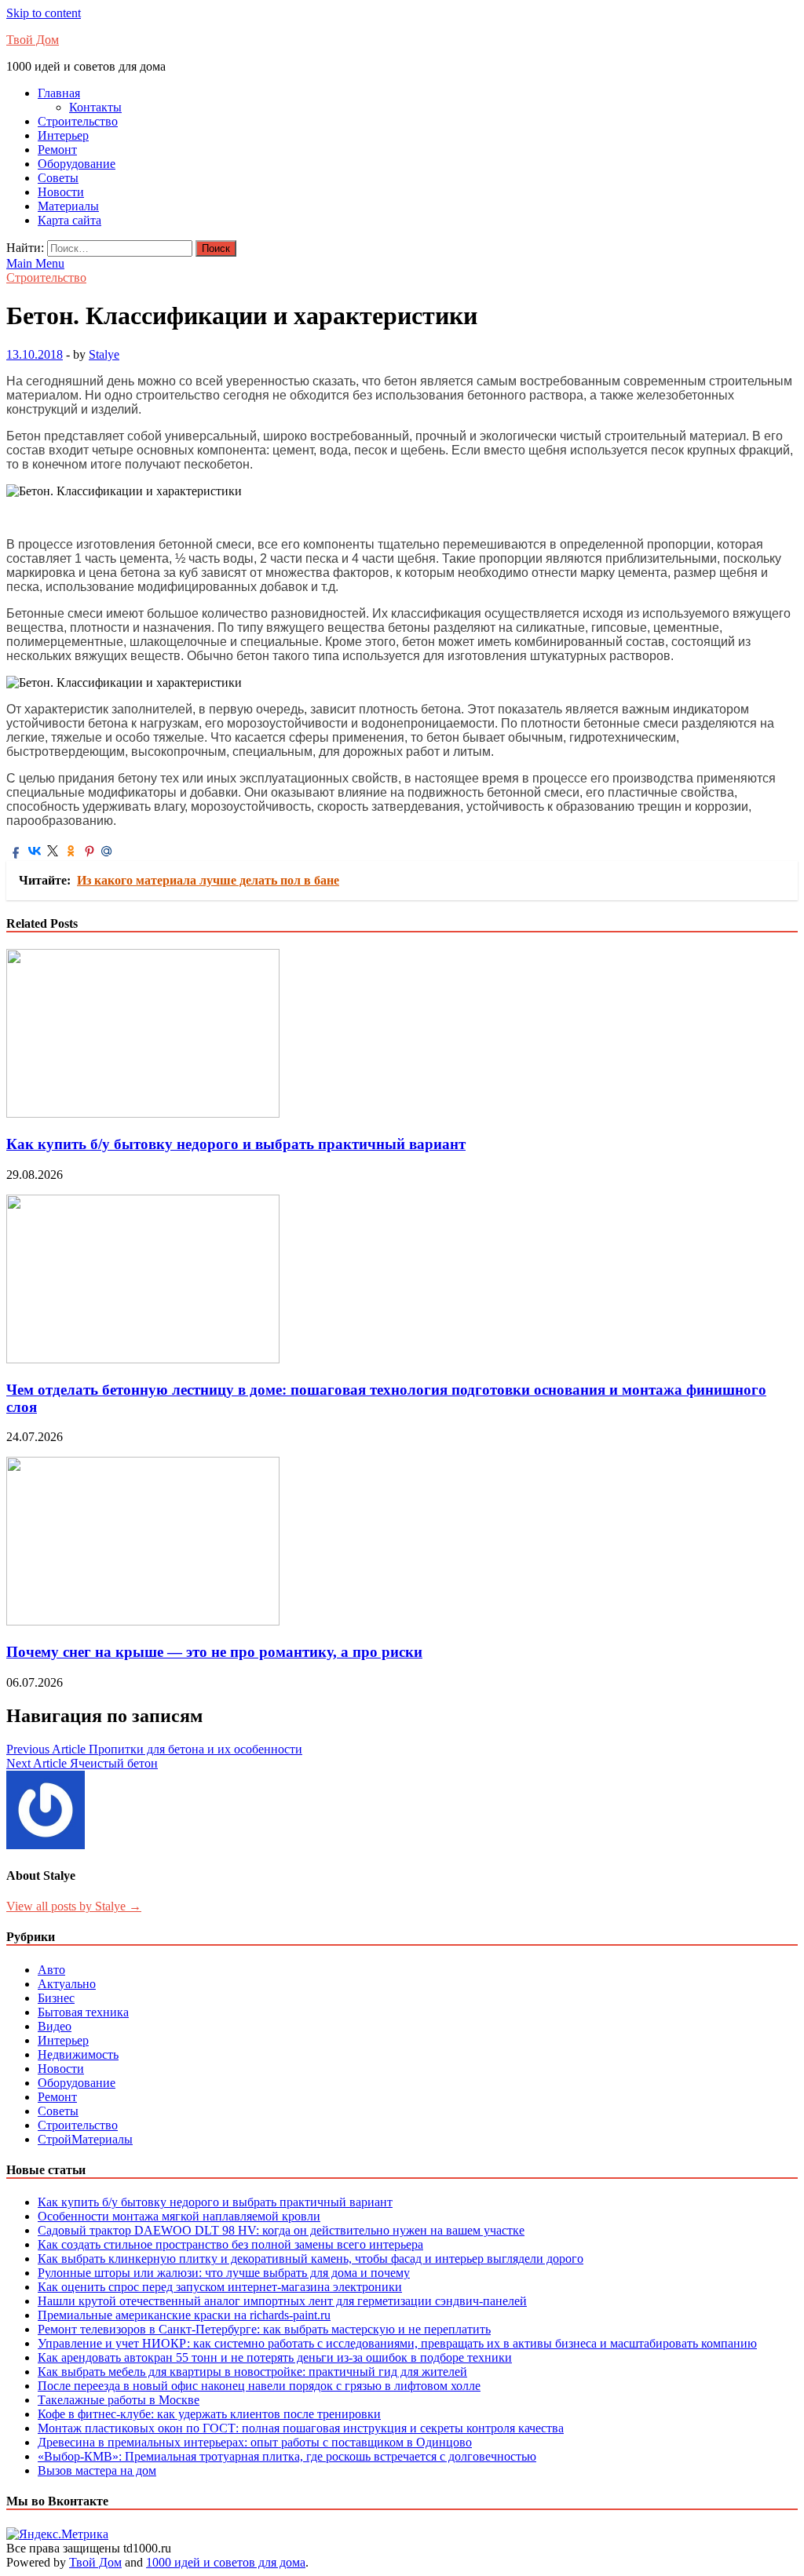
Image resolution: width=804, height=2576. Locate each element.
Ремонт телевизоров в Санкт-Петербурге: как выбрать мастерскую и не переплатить (264, 2329)
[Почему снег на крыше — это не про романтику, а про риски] (143, 1621)
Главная (59, 93)
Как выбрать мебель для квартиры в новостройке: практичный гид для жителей (252, 2372)
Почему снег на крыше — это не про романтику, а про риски (214, 1652)
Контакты (95, 107)
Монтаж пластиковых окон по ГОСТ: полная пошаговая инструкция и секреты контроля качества (301, 2428)
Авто (51, 1970)
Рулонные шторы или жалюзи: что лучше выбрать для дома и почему (224, 2273)
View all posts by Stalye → (74, 1906)
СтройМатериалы (85, 2139)
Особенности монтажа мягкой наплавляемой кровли (179, 2216)
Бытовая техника (83, 2012)
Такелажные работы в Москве (119, 2400)
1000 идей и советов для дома (226, 2562)
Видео (55, 2026)
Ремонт (57, 150)
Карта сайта (69, 220)
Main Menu (35, 263)
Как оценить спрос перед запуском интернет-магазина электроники (220, 2287)
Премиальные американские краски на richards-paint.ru (184, 2315)
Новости (61, 192)
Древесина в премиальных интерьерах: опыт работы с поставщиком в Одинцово (255, 2442)
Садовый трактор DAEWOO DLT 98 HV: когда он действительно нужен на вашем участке (281, 2230)
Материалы (68, 206)
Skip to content (44, 13)
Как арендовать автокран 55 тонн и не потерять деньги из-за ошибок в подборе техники (275, 2357)
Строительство (78, 121)
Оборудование (77, 164)
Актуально (67, 1984)
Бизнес (56, 1998)
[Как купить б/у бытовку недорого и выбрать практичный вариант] (143, 1113)
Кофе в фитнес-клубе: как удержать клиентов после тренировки (209, 2414)
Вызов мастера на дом (97, 2470)
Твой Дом (33, 40)
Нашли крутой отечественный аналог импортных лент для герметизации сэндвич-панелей (282, 2301)
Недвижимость (78, 2054)
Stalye (104, 354)
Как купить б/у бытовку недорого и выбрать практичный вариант (236, 1144)
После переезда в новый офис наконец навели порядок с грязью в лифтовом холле (259, 2386)
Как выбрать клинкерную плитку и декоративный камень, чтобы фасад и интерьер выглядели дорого (311, 2259)
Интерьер (63, 135)
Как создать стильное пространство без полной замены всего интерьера (230, 2244)
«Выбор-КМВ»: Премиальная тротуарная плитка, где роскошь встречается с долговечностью (287, 2456)
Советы (58, 178)
